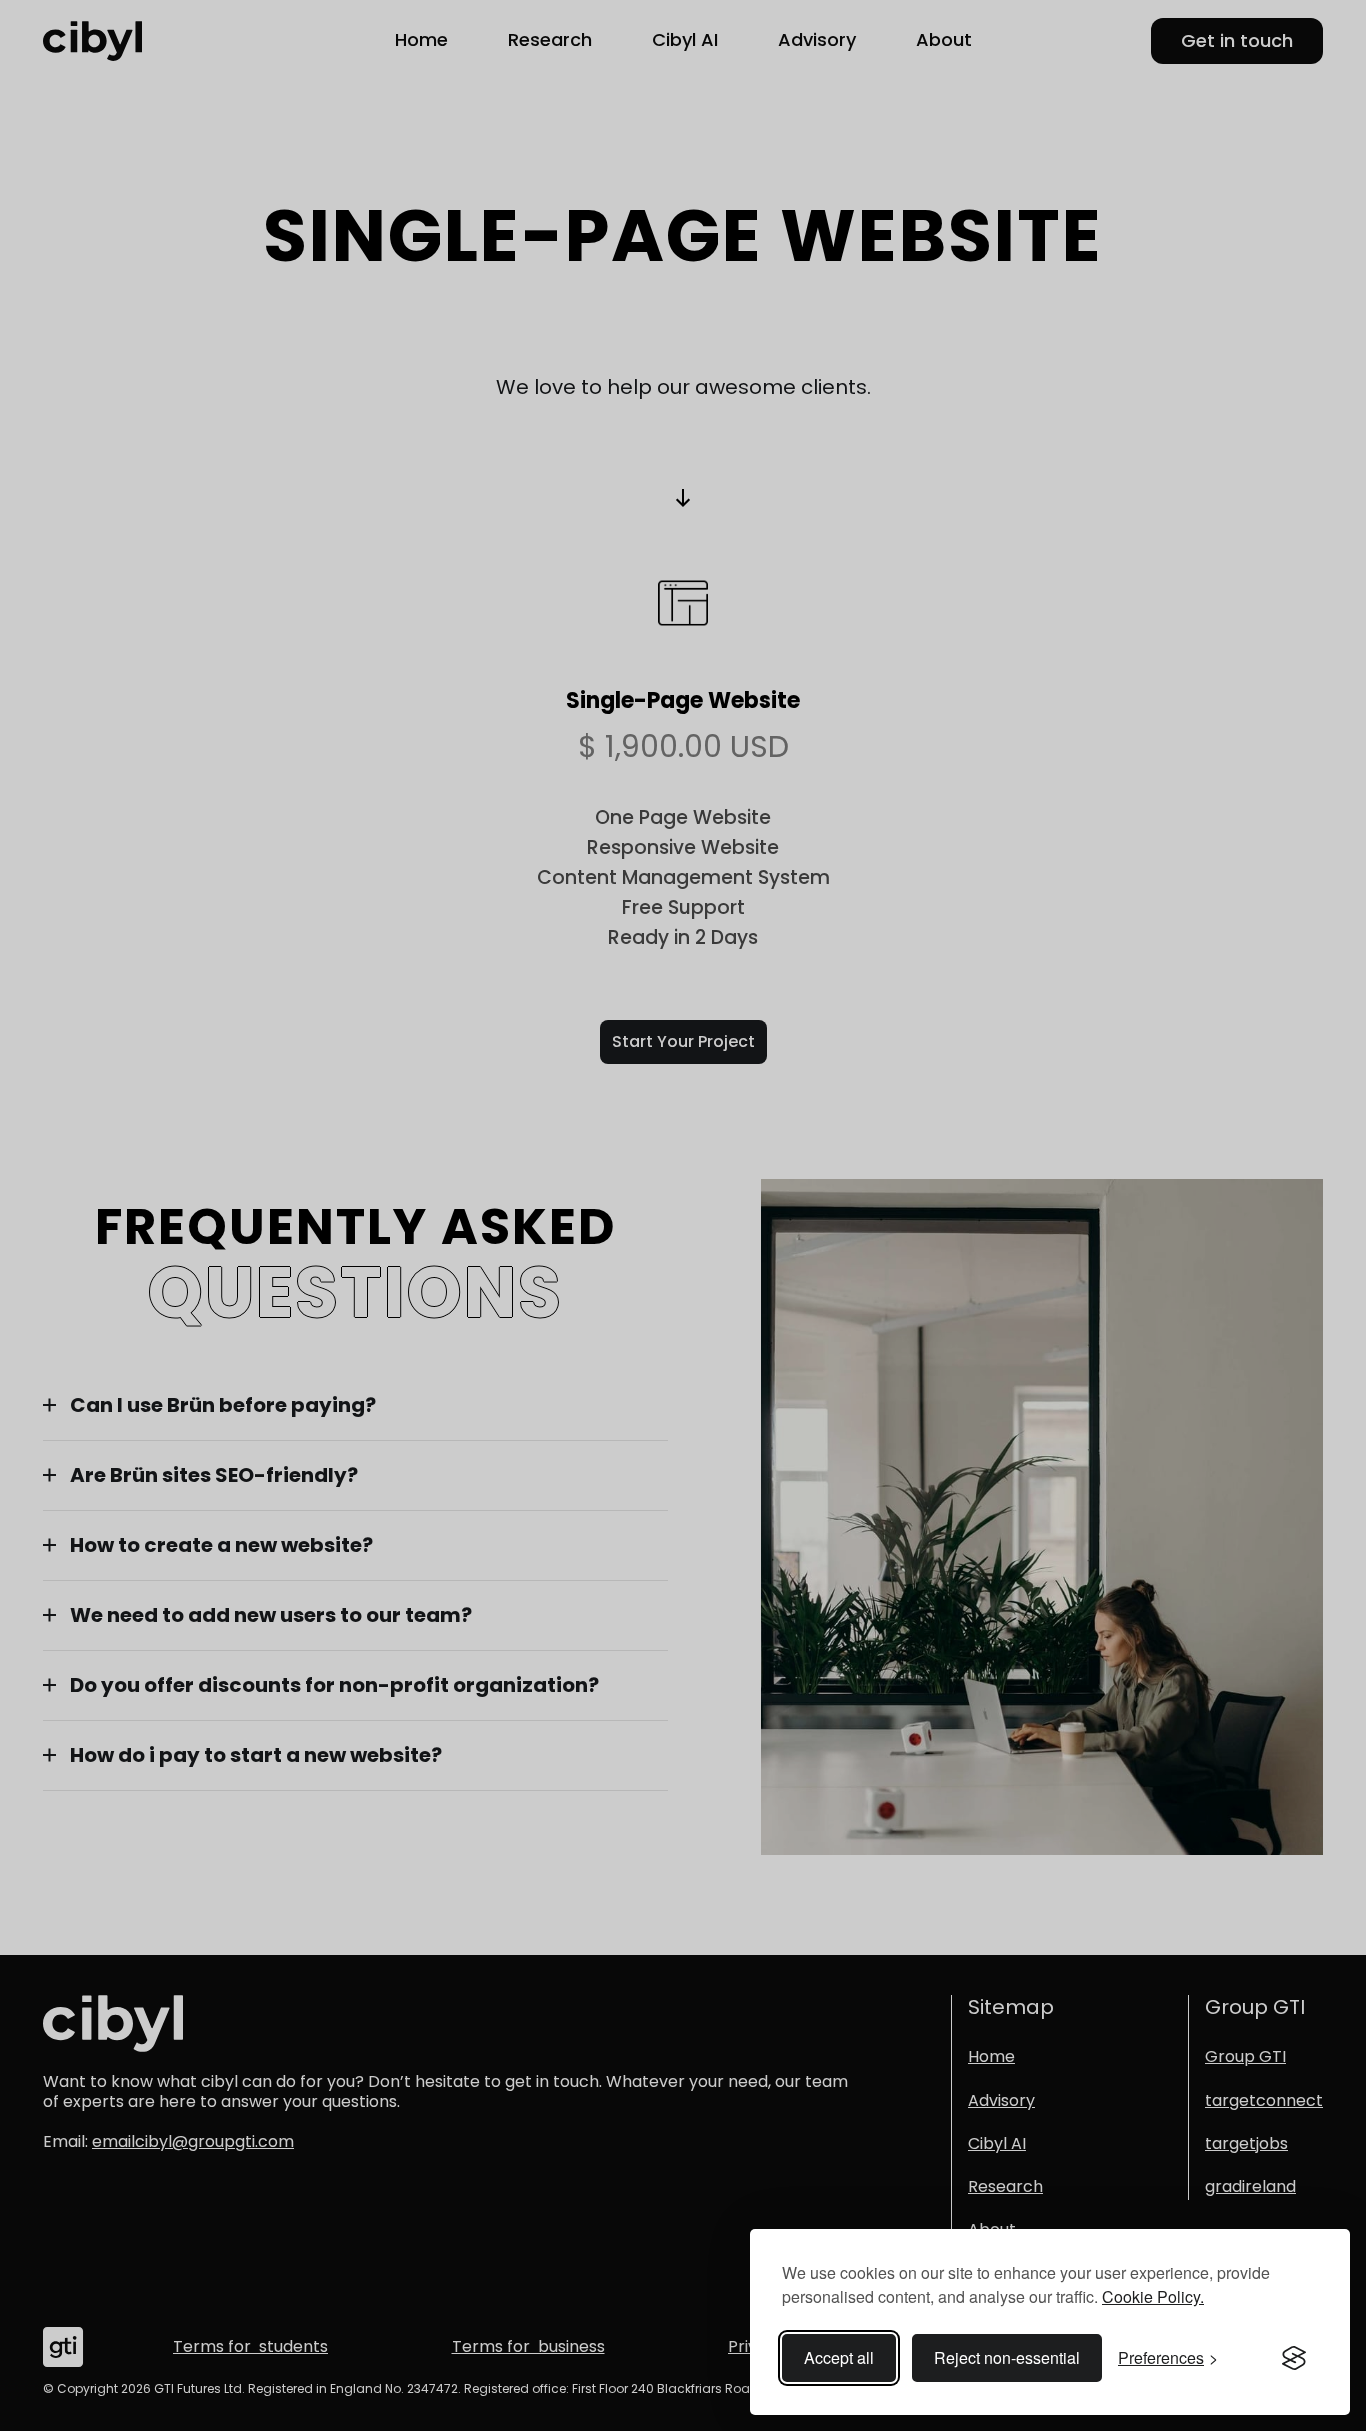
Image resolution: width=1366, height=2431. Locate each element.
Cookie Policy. (1153, 2296)
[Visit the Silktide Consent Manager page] (1294, 2358)
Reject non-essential (1007, 2357)
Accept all (839, 2357)
